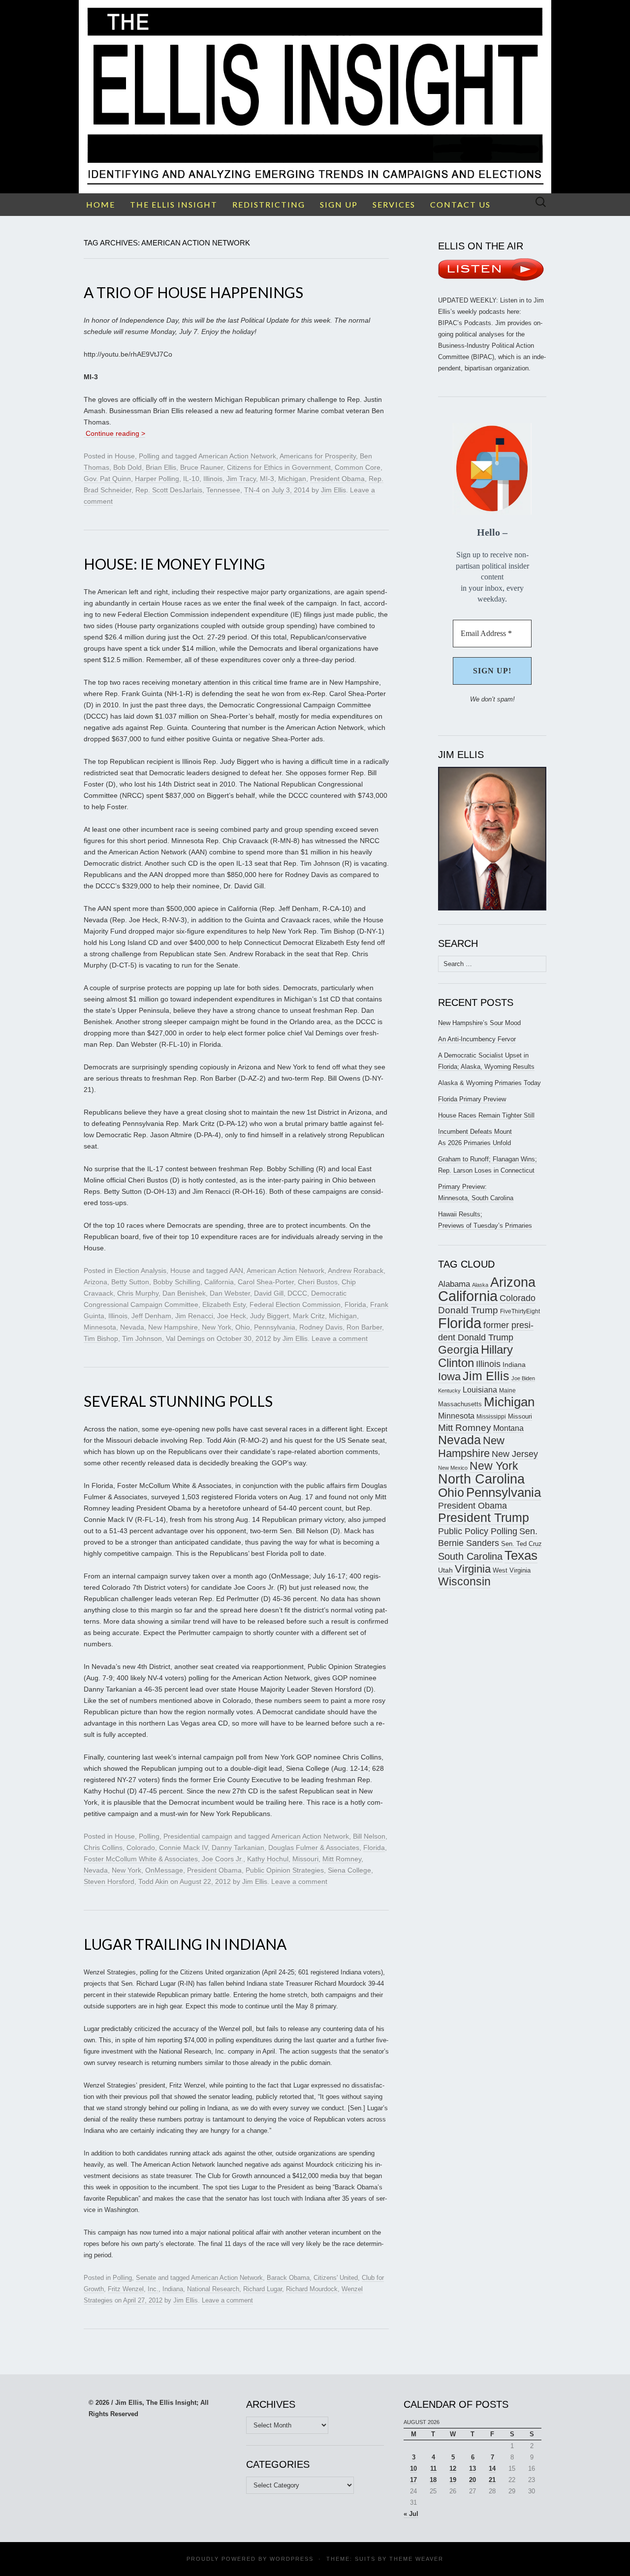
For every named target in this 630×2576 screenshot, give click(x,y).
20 (472, 2480)
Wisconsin (464, 1581)
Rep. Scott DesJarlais (169, 490)
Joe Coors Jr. (222, 1859)
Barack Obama (288, 2278)
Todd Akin (153, 1881)
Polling (149, 456)
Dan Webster (230, 1293)
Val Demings (185, 1338)
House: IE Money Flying (174, 564)
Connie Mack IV (183, 1848)
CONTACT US (460, 204)
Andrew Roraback (356, 1271)
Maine (507, 1390)
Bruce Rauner (202, 467)
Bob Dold (127, 467)
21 (492, 2480)
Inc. (153, 2289)
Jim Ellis (333, 490)
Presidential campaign (198, 1836)
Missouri (305, 1859)
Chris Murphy (138, 1293)
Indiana (173, 2289)
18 (433, 2480)
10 (413, 2469)
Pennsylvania (275, 1327)
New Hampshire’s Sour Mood (479, 1023)
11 (433, 2469)
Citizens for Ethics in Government (279, 467)
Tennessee (223, 490)
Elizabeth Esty (224, 1304)
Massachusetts (460, 1404)
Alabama (454, 1284)
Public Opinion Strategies (285, 1870)
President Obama (337, 479)
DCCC (297, 1293)
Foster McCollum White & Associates (141, 1859)
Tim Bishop (101, 1338)
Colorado (141, 1848)
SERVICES (394, 204)
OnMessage (164, 1870)
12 (453, 2469)
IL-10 (191, 479)
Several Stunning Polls (178, 1401)
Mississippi (491, 1416)
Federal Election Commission (295, 1304)
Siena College (349, 1870)
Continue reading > (114, 433)
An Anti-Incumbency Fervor (477, 1039)
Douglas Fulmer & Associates (314, 1848)
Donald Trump (468, 1310)
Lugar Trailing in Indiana (185, 1944)
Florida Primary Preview (472, 1099)
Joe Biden (523, 1378)
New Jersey (515, 1454)
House (125, 456)
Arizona (95, 1282)
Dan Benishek (184, 1293)
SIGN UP (339, 204)
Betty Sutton (130, 1282)
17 (413, 2480)
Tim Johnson (142, 1338)
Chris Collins (103, 1848)
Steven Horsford (109, 1881)
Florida (355, 1304)
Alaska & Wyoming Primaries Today (489, 1083)
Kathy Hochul (268, 1859)
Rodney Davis (321, 1327)
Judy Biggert (269, 1316)
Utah (445, 1570)
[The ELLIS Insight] (315, 97)
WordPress (292, 2559)
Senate (146, 2278)
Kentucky (449, 1391)
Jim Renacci (194, 1316)
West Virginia (512, 1570)
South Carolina (470, 1556)
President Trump (484, 1518)
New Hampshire (173, 1327)
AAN (236, 1271)
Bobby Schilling (177, 1282)
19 (453, 2480)
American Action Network (237, 456)
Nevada (132, 1327)
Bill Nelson (369, 1836)
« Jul (411, 2514)
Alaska (480, 1285)
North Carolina (481, 1479)
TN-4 (252, 490)
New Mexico (453, 1468)
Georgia (458, 1350)
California (219, 1282)
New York (217, 1327)
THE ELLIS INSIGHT (174, 204)
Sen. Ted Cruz (521, 1544)
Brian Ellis (161, 467)
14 (492, 2469)
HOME (101, 204)
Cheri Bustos (318, 1282)
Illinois (213, 479)
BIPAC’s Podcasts (465, 323)
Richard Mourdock (312, 2289)
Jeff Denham (151, 1316)
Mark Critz (309, 1316)
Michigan (292, 479)
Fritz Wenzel (126, 2289)
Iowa (449, 1377)
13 (472, 2469)
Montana (508, 1428)
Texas (521, 1555)
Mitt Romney (342, 1859)
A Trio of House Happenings (193, 292)
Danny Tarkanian (238, 1848)
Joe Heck (232, 1316)
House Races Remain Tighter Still (486, 1115)
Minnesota (100, 1327)
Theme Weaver (416, 2559)
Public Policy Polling (478, 1531)
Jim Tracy (241, 479)
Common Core (358, 467)
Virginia (473, 1569)
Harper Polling (157, 479)
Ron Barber (364, 1327)
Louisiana (480, 1390)
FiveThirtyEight (520, 1311)
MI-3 (267, 479)
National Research (213, 2289)
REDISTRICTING (269, 204)
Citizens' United (336, 2278)
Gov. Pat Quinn (107, 479)
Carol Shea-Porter (266, 1282)
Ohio (243, 1327)
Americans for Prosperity (318, 456)
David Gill (269, 1293)
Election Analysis (141, 1271)
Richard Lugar (263, 2289)
